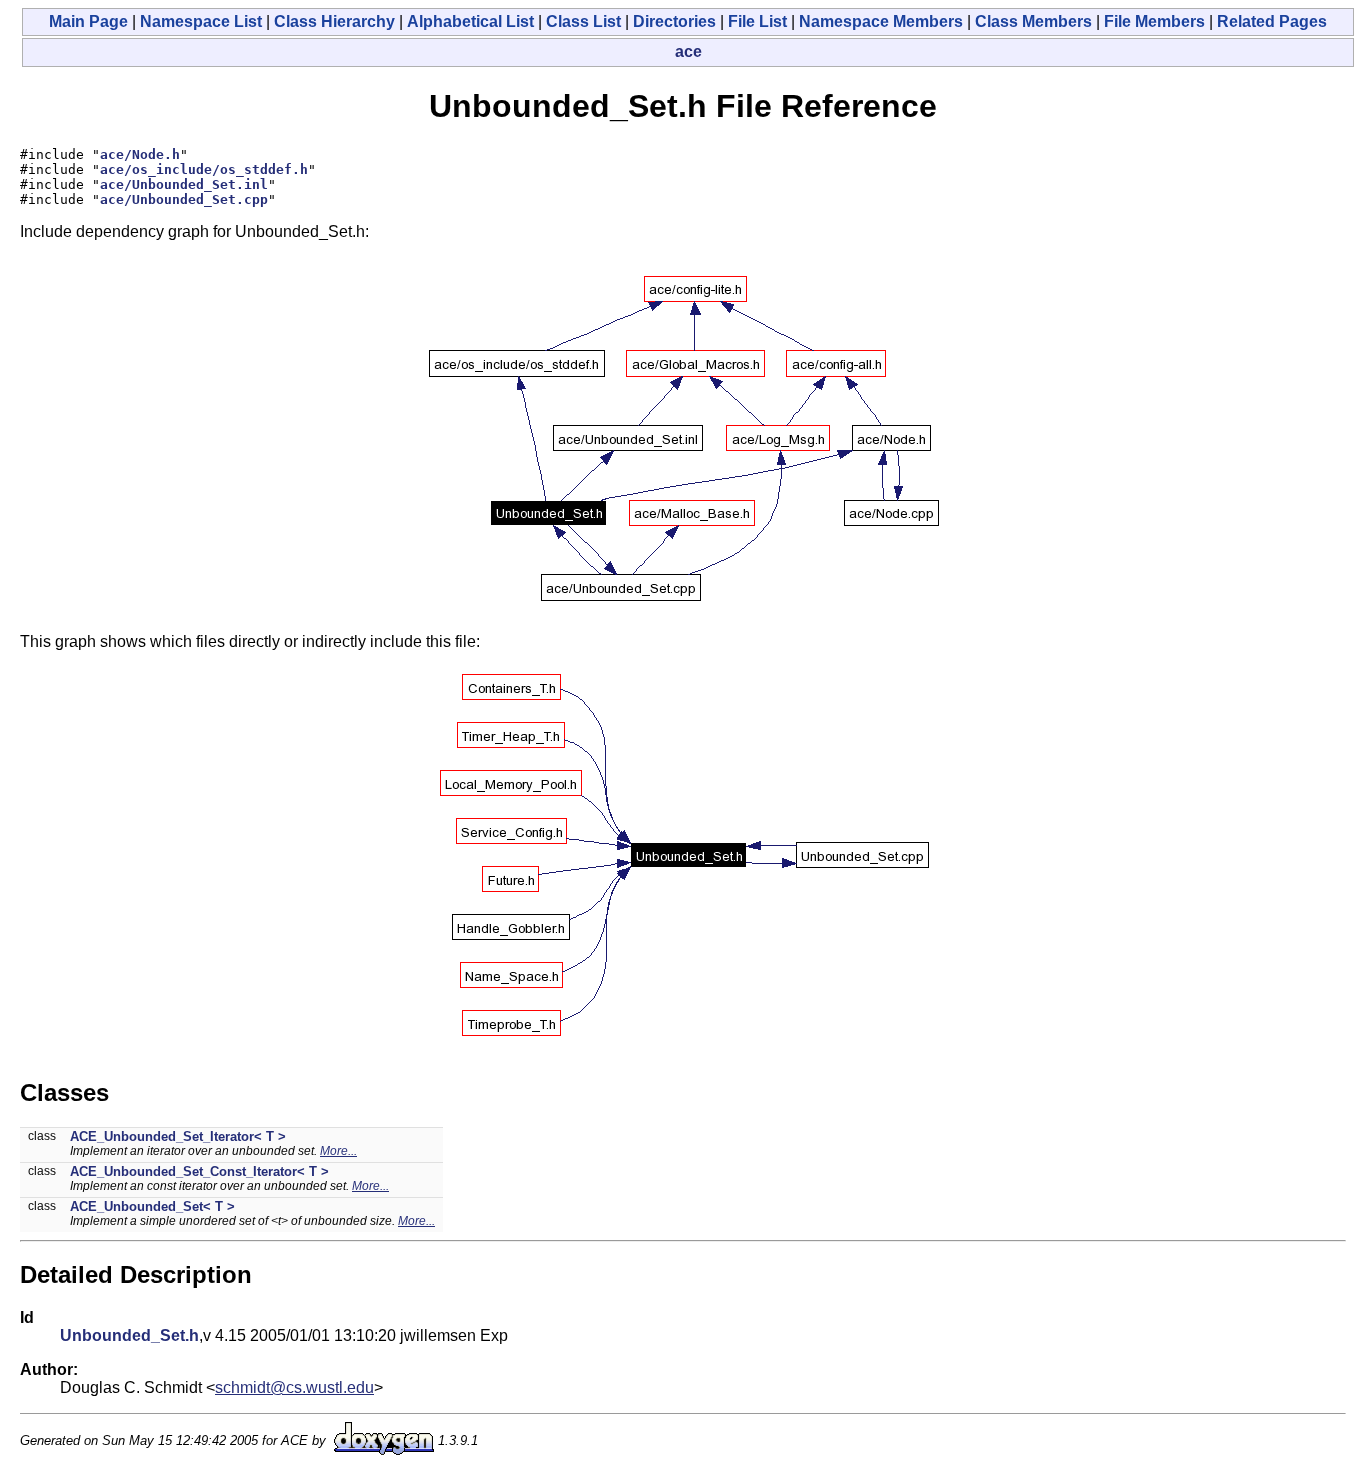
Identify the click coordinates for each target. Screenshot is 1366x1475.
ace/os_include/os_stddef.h (204, 169)
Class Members (1033, 21)
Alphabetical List (470, 21)
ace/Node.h (140, 154)
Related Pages (1272, 21)
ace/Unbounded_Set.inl (184, 184)
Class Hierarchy (334, 21)
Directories (674, 21)
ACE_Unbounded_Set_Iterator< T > (178, 1136)
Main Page (88, 21)
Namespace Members (881, 21)
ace (688, 51)
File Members (1154, 21)
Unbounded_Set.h (129, 1335)
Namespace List (201, 21)
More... (338, 1151)
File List (757, 21)
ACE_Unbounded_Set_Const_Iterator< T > (199, 1171)
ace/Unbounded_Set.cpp (184, 199)
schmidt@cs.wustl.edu (294, 1387)
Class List (583, 21)
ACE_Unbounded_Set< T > (152, 1206)
